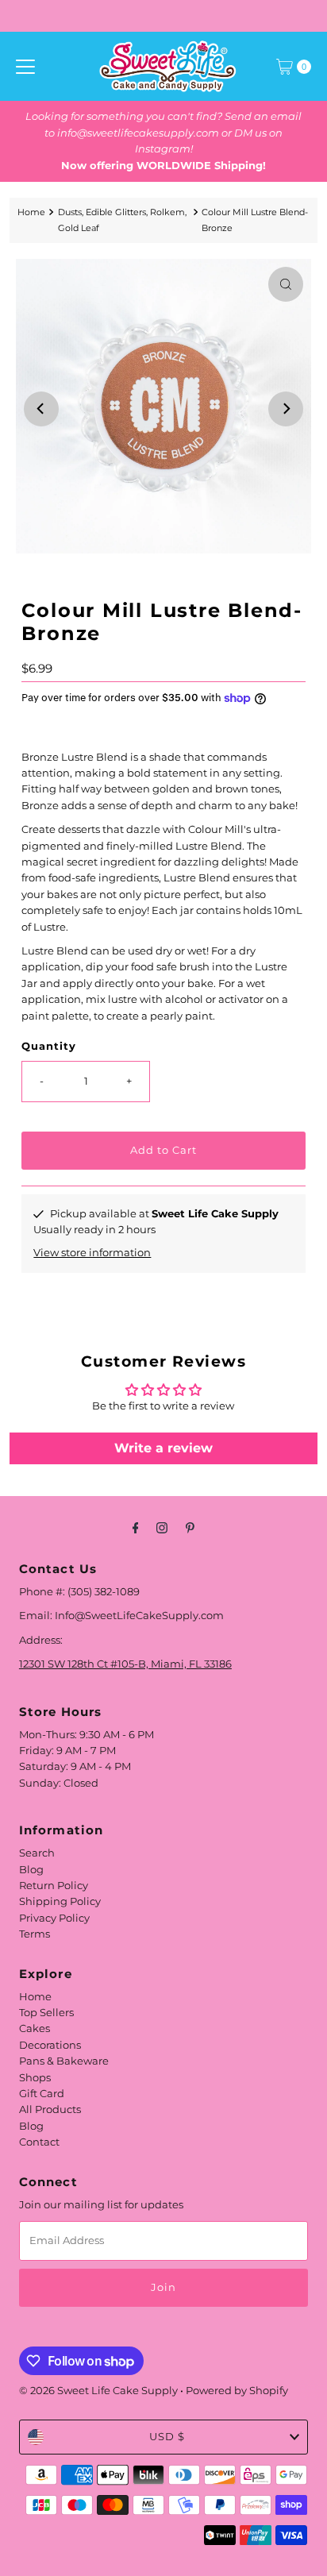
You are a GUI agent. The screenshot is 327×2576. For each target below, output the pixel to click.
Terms (35, 1934)
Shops (35, 2078)
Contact (39, 2142)
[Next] (286, 409)
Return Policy (54, 1886)
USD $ (167, 2437)
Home (31, 212)
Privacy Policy (54, 1918)
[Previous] (41, 409)
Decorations (50, 2045)
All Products (50, 2109)
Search (37, 1853)
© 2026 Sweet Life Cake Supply (98, 2391)
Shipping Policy (60, 1901)
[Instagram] (162, 1528)
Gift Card (42, 2094)
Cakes (35, 2028)
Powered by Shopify (237, 2391)
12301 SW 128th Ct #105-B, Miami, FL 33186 (125, 1664)
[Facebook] (136, 1528)
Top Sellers (46, 2013)
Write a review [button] (163, 1448)
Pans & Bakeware (64, 2061)
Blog (31, 1870)
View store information (92, 1253)
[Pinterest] (190, 1528)
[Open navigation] (25, 67)
